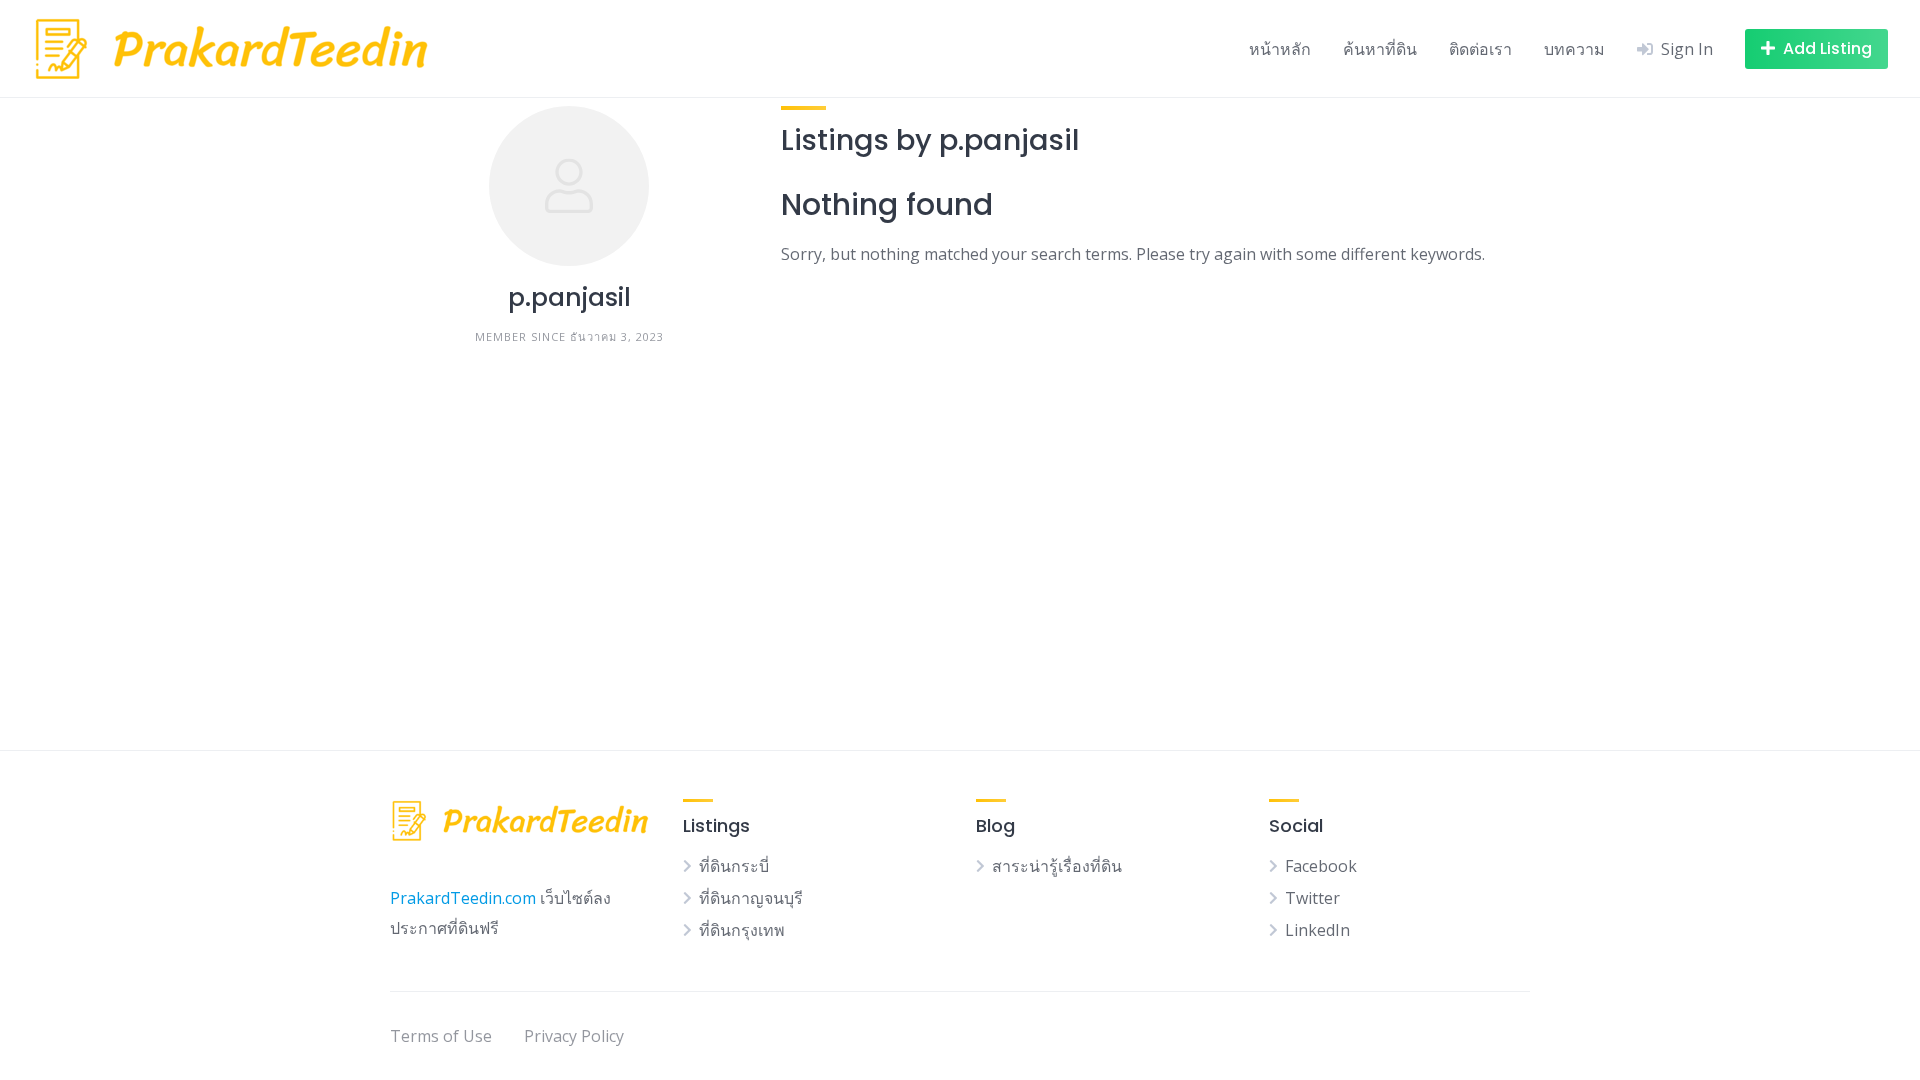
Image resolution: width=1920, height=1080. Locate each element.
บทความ (1574, 49)
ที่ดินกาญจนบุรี (751, 898)
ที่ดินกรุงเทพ (742, 930)
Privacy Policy (574, 1036)
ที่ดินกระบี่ (734, 866)
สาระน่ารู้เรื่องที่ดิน (1057, 866)
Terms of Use (441, 1036)
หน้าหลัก (1280, 49)
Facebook (1321, 866)
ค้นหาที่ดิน (1380, 49)
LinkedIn (1317, 930)
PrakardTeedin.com (463, 898)
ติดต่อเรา (1480, 49)
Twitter (1312, 898)
